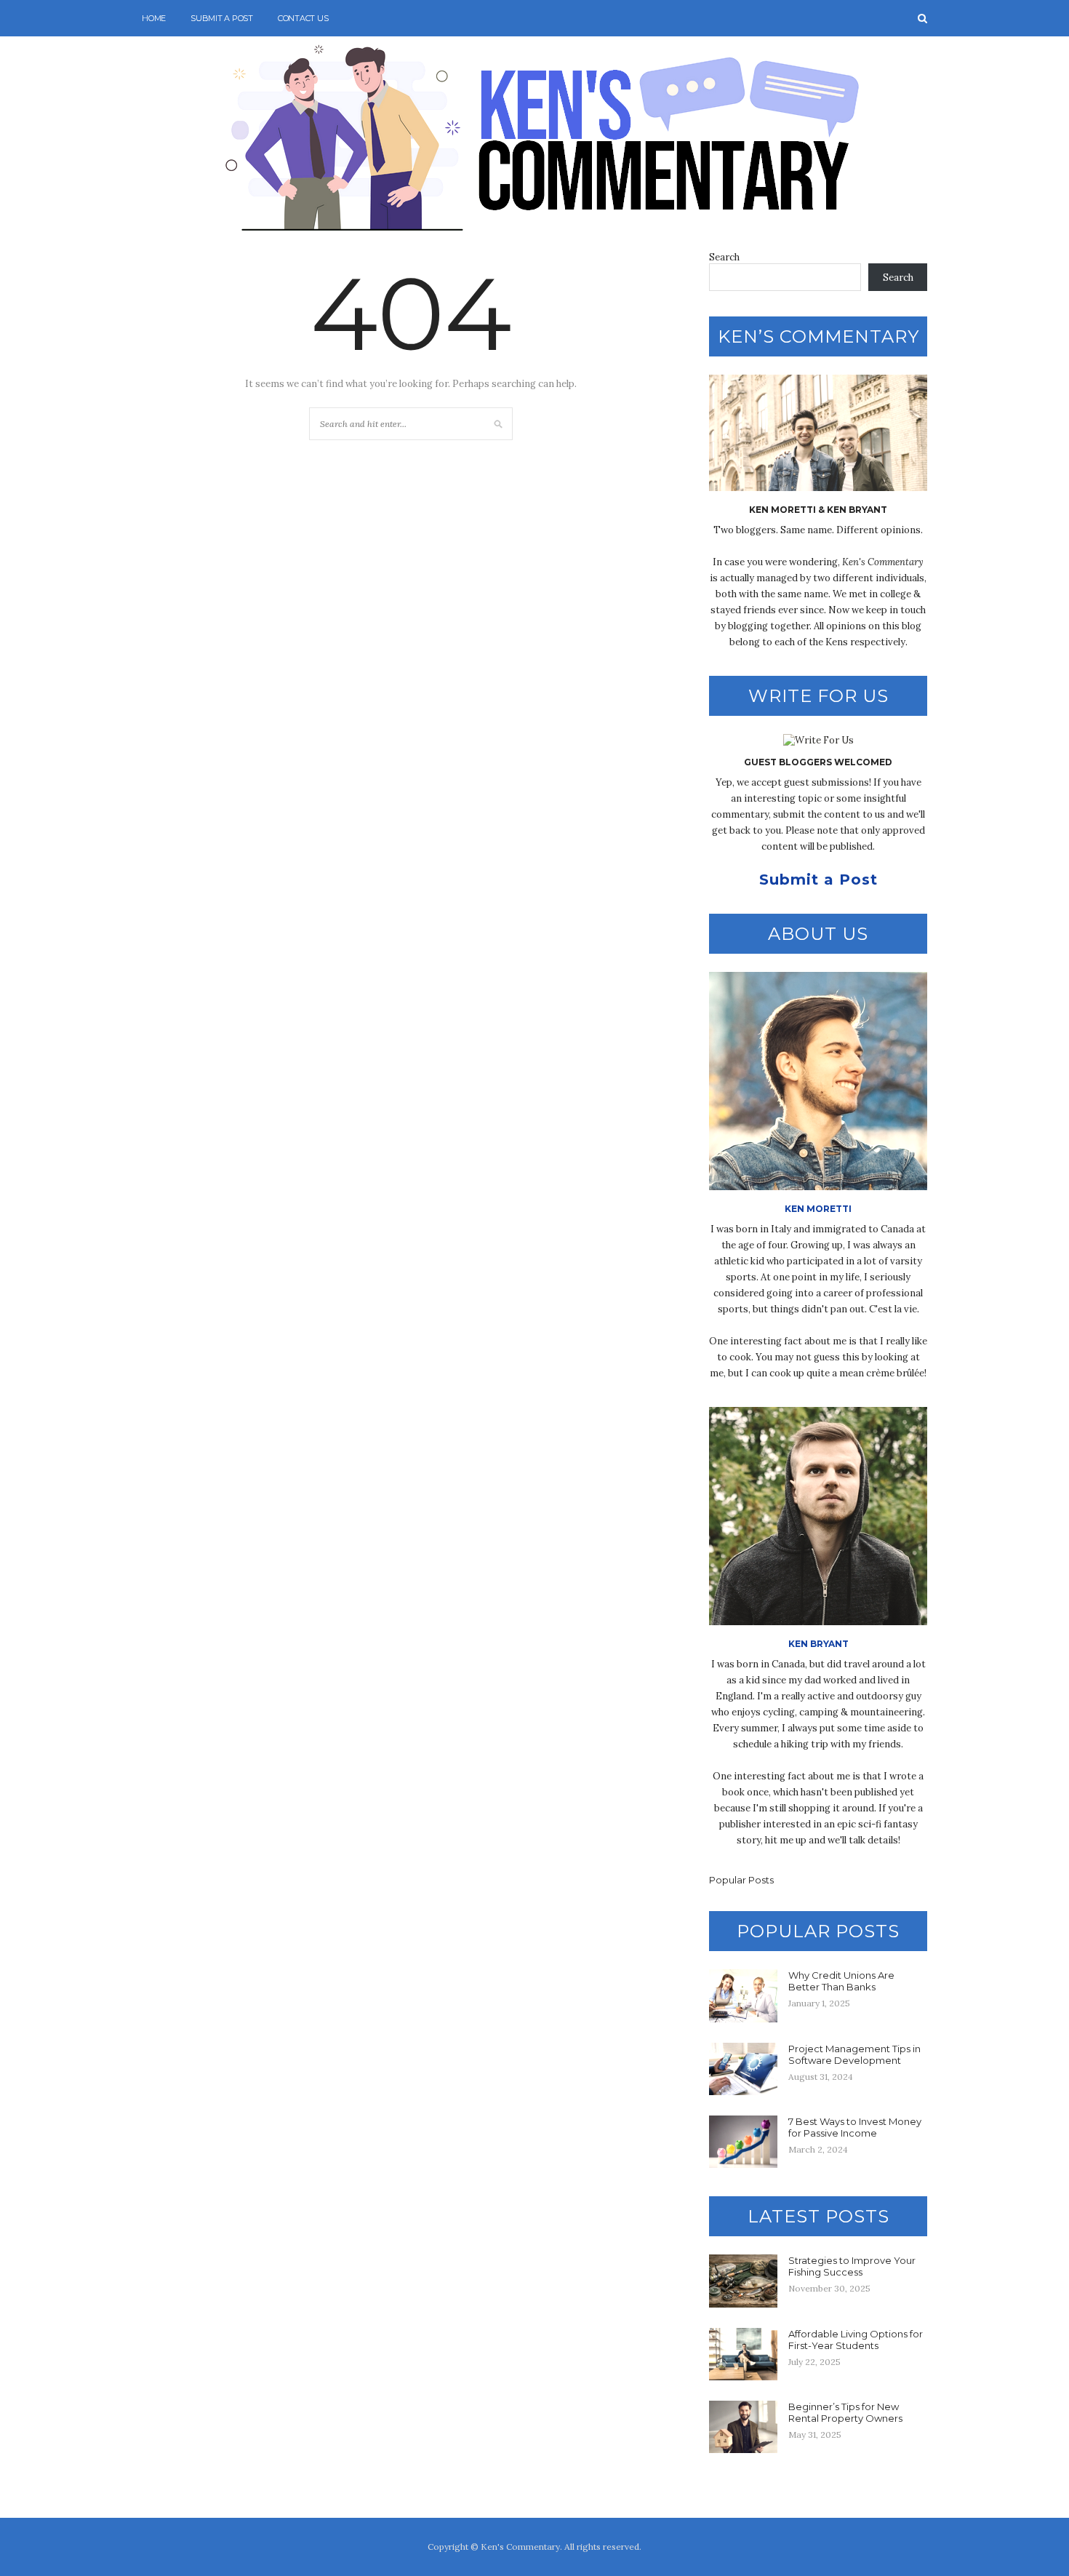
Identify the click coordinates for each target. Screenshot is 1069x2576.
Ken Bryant (818, 1644)
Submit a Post (818, 880)
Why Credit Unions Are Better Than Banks (841, 1981)
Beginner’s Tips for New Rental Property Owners (845, 2412)
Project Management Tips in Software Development (854, 2054)
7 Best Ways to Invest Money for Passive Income (855, 2127)
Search (724, 257)
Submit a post (222, 18)
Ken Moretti (818, 1209)
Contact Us (303, 18)
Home (154, 18)
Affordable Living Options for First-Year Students (856, 2340)
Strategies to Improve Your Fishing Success (852, 2266)
